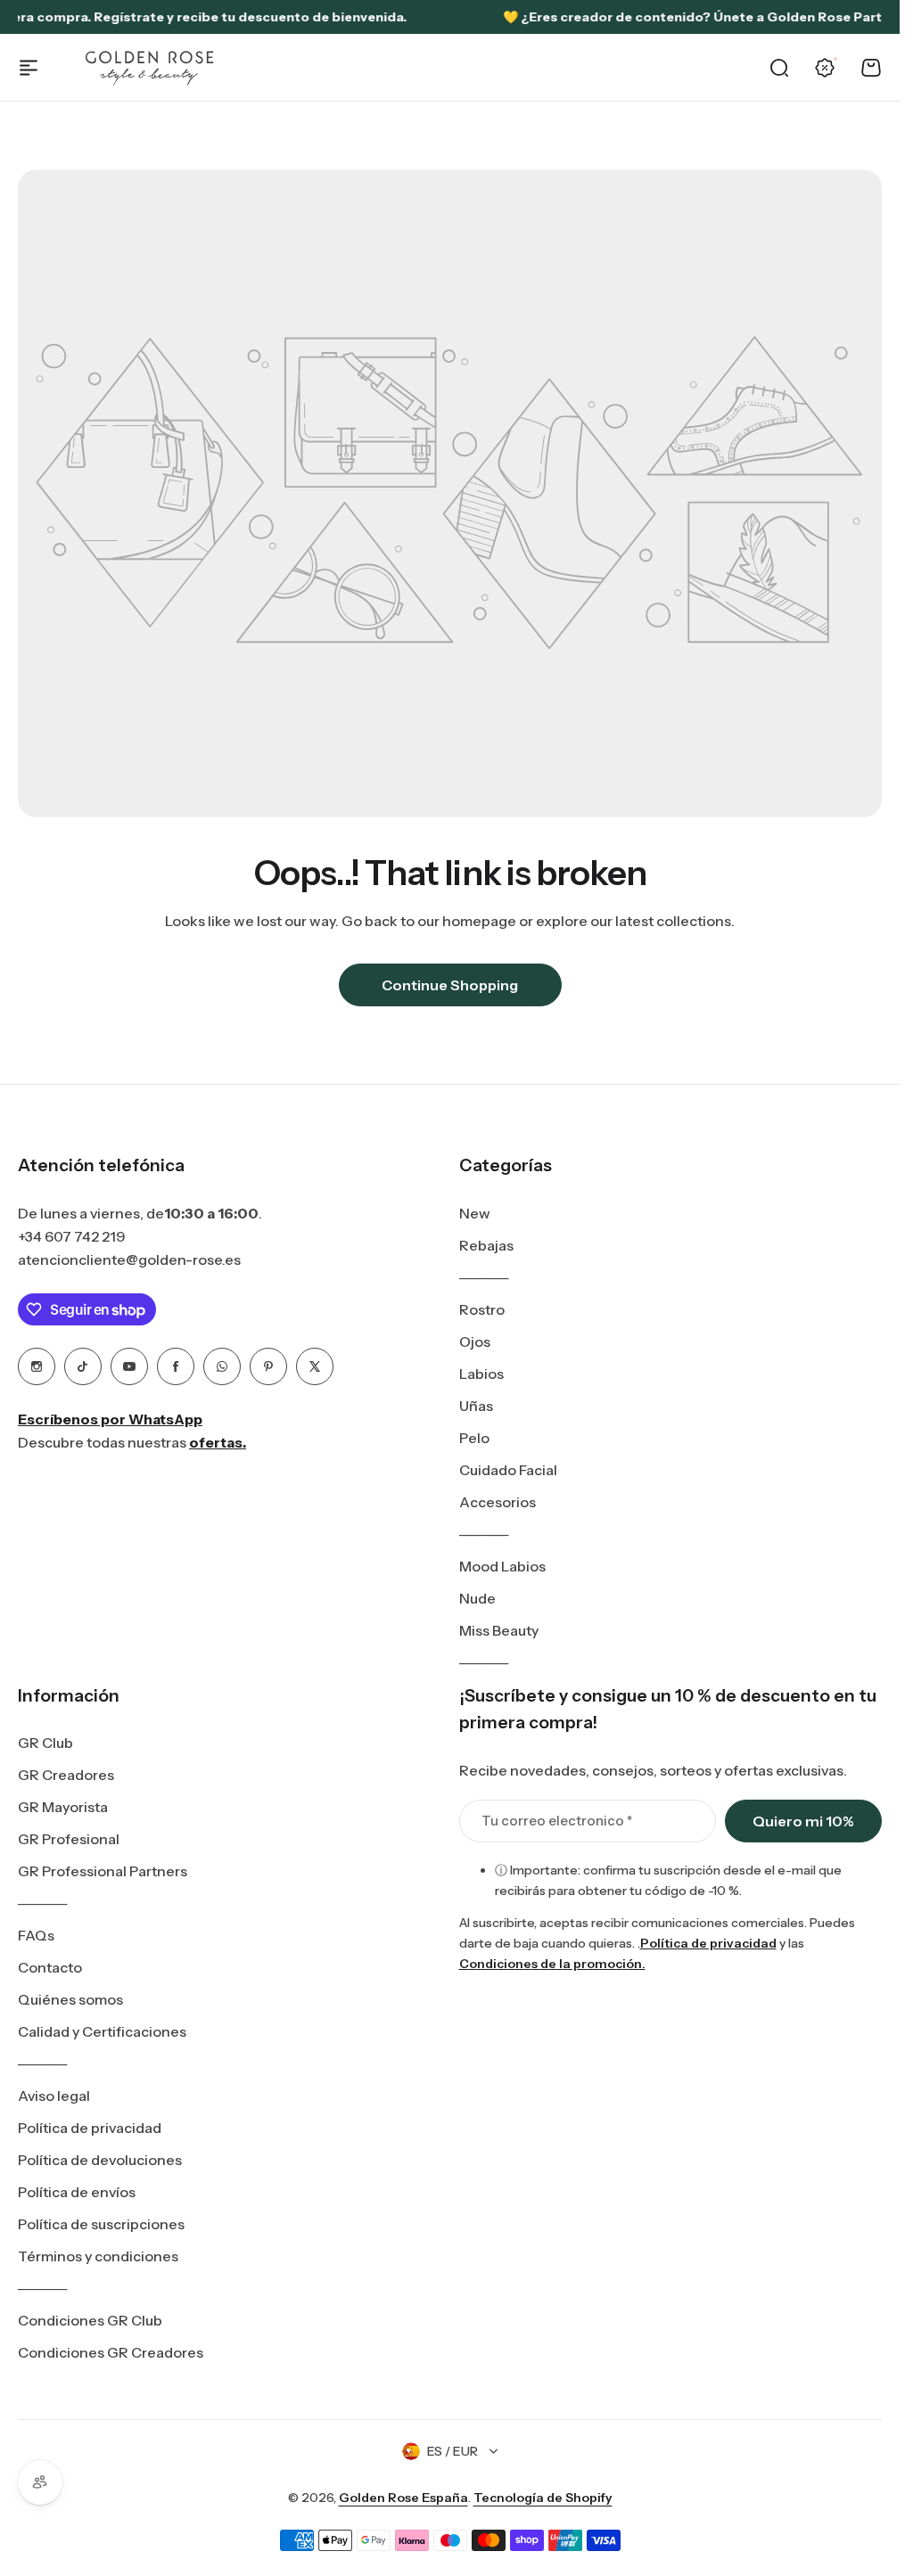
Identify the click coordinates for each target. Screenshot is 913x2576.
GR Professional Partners (103, 1871)
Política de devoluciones (100, 2160)
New (475, 1213)
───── (484, 1277)
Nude (477, 1598)
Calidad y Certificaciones (102, 2031)
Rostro (482, 1309)
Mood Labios (502, 1566)
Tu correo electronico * (557, 1821)
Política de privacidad (90, 2128)
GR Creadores (66, 1775)
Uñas (476, 1406)
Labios (481, 1374)
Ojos (475, 1341)
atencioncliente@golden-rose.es (129, 1259)
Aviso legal (54, 2096)
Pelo (474, 1438)
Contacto (50, 1967)
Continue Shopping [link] (450, 985)
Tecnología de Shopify (543, 2498)
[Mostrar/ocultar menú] (29, 68)
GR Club (45, 1743)
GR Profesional (69, 1839)
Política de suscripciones (101, 2224)
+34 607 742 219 (72, 1236)
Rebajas (486, 1245)
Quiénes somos (70, 1999)
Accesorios (498, 1502)
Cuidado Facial (508, 1470)
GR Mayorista (63, 1807)
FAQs (36, 1935)
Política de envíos (77, 2192)
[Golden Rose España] (151, 67)
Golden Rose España (403, 2498)
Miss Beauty (499, 1630)
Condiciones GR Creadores (111, 2352)
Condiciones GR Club (90, 2320)
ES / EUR (452, 2451)
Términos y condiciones (98, 2256)
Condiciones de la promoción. (552, 1964)
